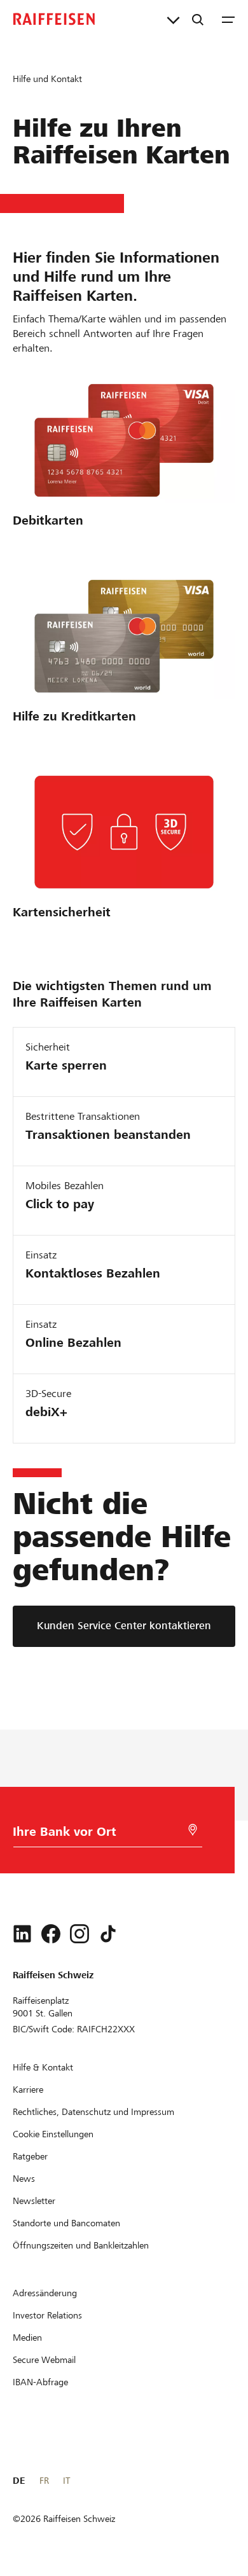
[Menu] (228, 19)
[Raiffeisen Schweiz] (54, 19)
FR (44, 2481)
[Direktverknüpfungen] (173, 19)
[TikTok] (108, 1934)
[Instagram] (79, 1934)
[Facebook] (51, 1934)
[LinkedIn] (22, 1934)
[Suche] (198, 19)
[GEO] (193, 1830)
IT (66, 2481)
